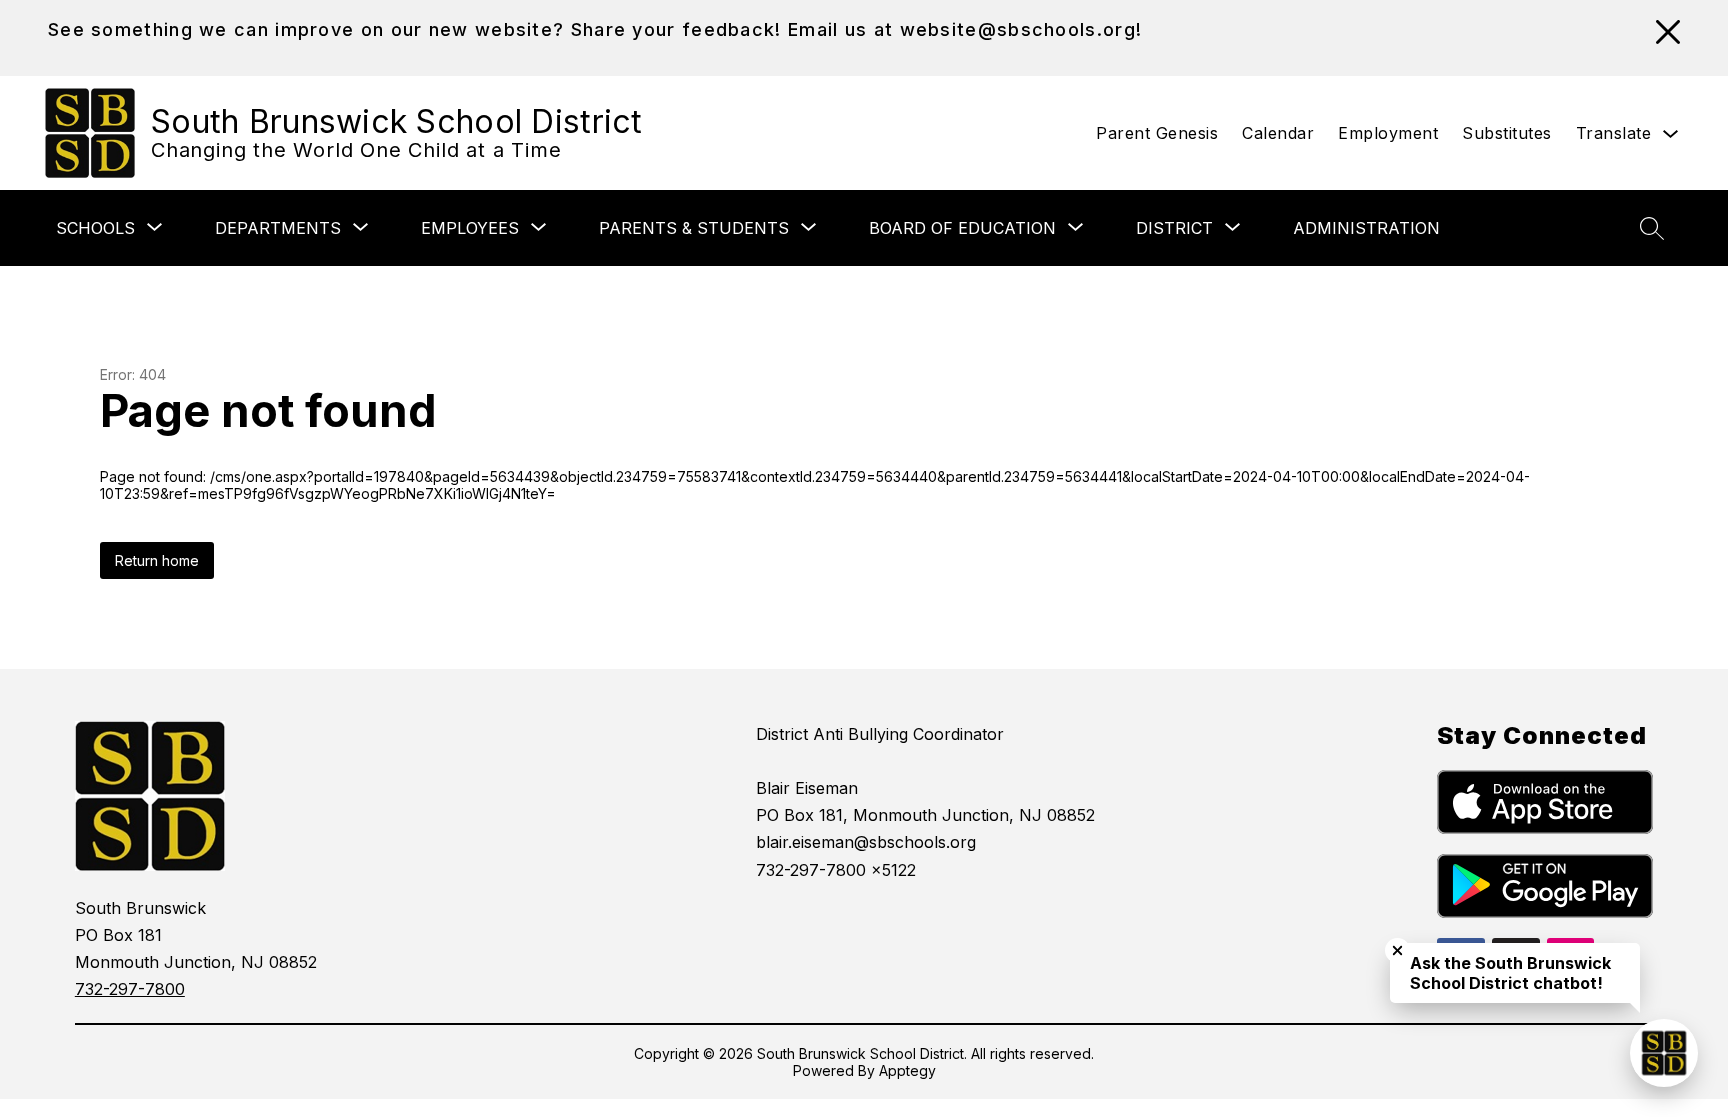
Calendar (1278, 133)
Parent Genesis (1157, 133)
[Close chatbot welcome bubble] (1397, 950)
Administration (1366, 228)
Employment (1388, 133)
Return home (157, 560)
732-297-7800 (130, 989)
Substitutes (1507, 133)
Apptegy (907, 1070)
